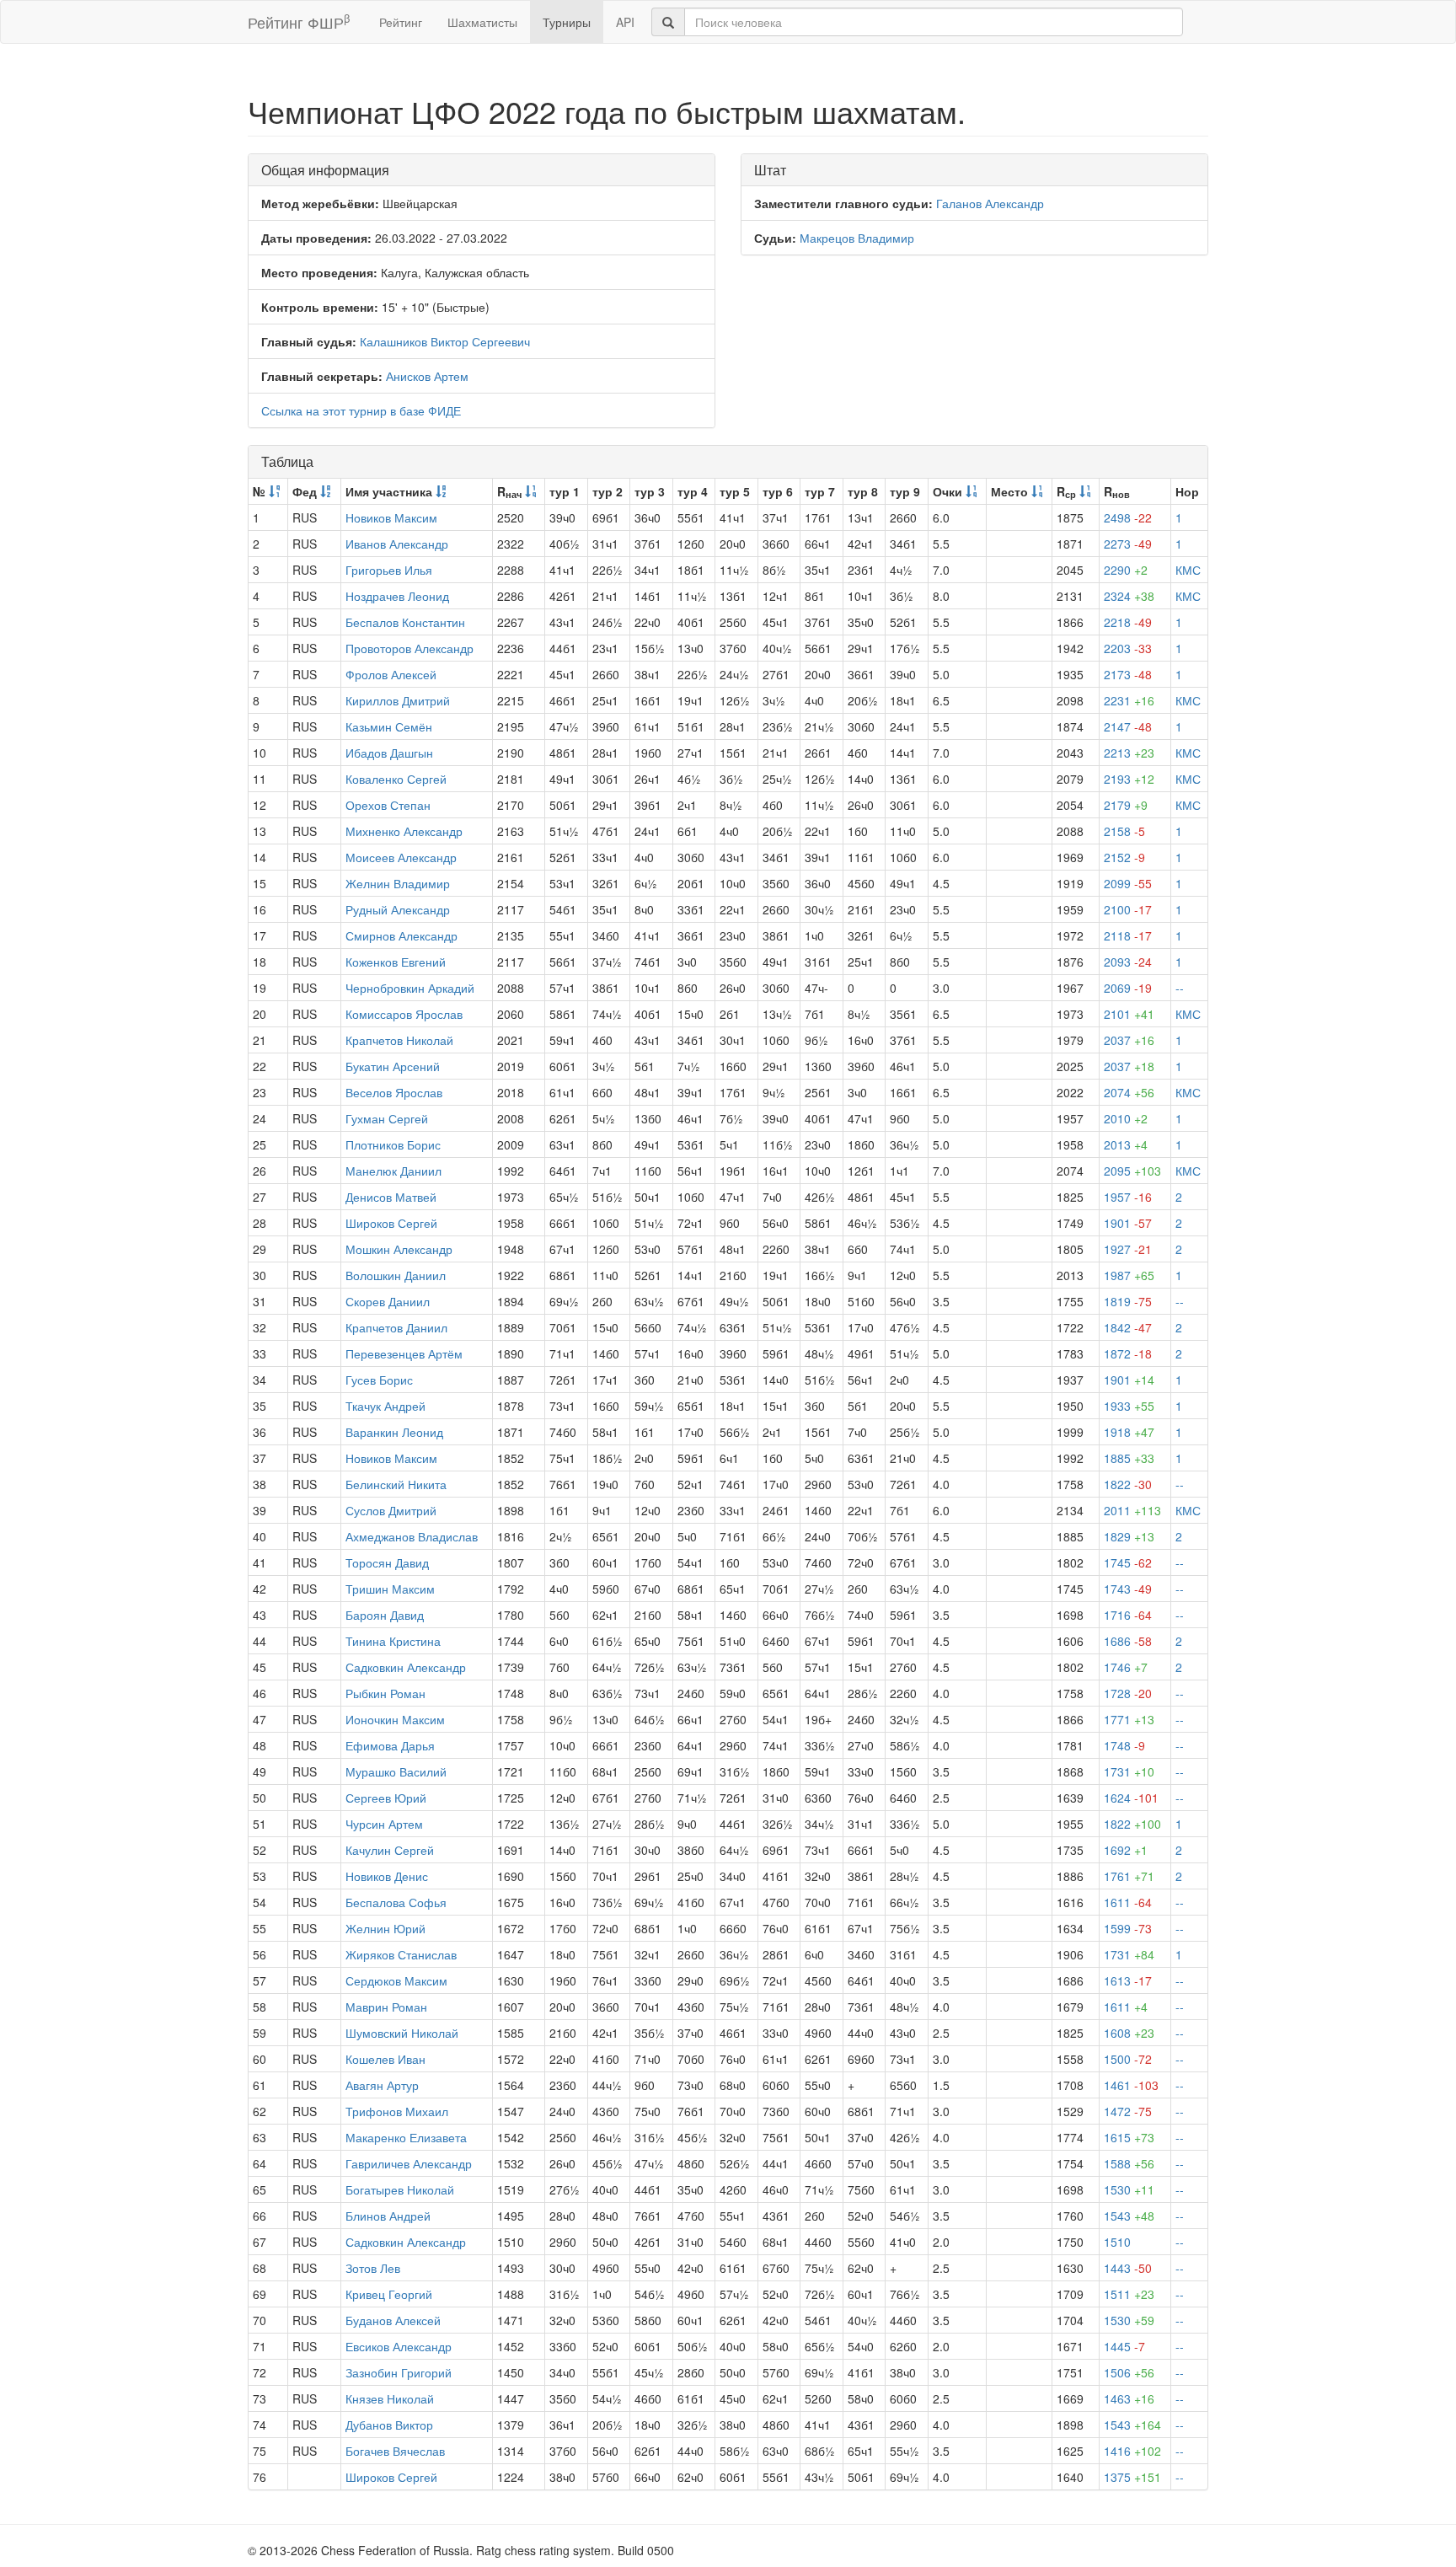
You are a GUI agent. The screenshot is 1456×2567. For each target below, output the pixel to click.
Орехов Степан (388, 805)
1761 (1129, 1876)
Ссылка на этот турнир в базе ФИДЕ (361, 410)
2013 (1126, 1144)
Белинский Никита (396, 1484)
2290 (1126, 570)
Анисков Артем (427, 376)
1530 (1129, 2189)
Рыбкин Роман (385, 1693)
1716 (1128, 1615)
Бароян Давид (385, 1615)
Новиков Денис (387, 1876)
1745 (1128, 1562)
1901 (1128, 1223)
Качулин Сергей (390, 1850)
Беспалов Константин (405, 622)
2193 (1129, 779)
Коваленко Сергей (396, 779)
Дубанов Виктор (389, 2425)
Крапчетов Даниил (396, 1327)
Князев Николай (390, 2398)
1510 (1117, 2242)
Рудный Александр (398, 909)
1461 (1131, 2085)
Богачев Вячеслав (395, 2451)
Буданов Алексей (393, 2320)
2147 (1128, 726)
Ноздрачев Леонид (397, 596)
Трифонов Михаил (397, 2111)
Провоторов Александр (409, 648)
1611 (1128, 1902)
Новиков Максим (391, 517)
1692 (1126, 1850)
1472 (1128, 2111)
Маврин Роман (386, 2007)
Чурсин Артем (384, 1824)
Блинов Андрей (388, 2216)
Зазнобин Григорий (399, 2372)
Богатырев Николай (400, 2189)
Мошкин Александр (399, 1249)
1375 (1132, 2477)
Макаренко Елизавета (406, 2137)
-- (1180, 988)
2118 (1128, 935)
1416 (1132, 2451)
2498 (1128, 517)
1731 (1129, 1771)
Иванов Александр (397, 544)
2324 (1129, 596)
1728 (1128, 1693)
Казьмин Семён (389, 726)
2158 (1124, 831)
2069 (1128, 988)
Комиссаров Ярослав (404, 1014)
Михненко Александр (404, 831)
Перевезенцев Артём (404, 1353)
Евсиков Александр (399, 2346)
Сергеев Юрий (386, 1798)
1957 (1128, 1197)
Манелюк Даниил (393, 1171)
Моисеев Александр (401, 857)
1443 (1128, 2268)
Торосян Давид (387, 1562)
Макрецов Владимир (857, 238)
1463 (1129, 2398)
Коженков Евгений (396, 962)
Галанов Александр (990, 203)
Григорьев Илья (389, 570)
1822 (1128, 1484)
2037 (1129, 1040)
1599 (1128, 1928)
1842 (1128, 1327)
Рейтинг (401, 22)
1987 (1129, 1275)
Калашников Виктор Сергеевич (445, 341)
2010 (1126, 1118)
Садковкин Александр (406, 1667)
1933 (1129, 1406)
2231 (1129, 700)
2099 (1128, 883)
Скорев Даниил (388, 1301)
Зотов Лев (373, 2268)
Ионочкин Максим (395, 1719)
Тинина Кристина (393, 1641)
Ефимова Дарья (390, 1745)
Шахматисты (482, 22)
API (625, 22)
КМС (1188, 570)
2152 (1124, 857)
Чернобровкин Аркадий (410, 988)
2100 (1128, 909)
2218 (1128, 622)
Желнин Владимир (398, 883)
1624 (1131, 1798)
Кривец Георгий (389, 2294)
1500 (1128, 2059)
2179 (1126, 805)
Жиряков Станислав (401, 1954)
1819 (1128, 1301)
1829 (1129, 1536)
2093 (1128, 962)
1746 (1126, 1667)
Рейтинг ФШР (299, 21)
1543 (1129, 2216)
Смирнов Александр (401, 935)
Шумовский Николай (402, 2033)
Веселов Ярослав (394, 1092)
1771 (1129, 1719)
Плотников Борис (393, 1144)
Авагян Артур (382, 2085)
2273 (1128, 544)
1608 (1129, 2033)
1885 (1129, 1458)
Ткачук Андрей (385, 1406)
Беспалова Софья (396, 1902)
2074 (1129, 1092)
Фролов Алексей (391, 674)
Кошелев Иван (385, 2059)
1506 (1129, 2372)
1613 (1128, 1980)
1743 (1128, 1589)
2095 (1132, 1171)
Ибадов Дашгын (389, 753)
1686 (1128, 1641)
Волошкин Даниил (396, 1275)
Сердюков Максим (396, 1980)
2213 (1129, 753)
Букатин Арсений (393, 1066)
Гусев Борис (379, 1380)
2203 (1128, 648)
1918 (1129, 1432)
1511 (1129, 2294)
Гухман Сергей (387, 1118)
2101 (1129, 1014)
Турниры (567, 22)
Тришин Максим (390, 1589)
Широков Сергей (391, 1223)
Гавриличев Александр (409, 2163)
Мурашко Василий (396, 1771)
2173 (1128, 674)
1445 (1124, 2346)
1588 (1129, 2163)
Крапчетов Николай (399, 1040)
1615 (1129, 2137)
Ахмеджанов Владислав (412, 1536)
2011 (1132, 1510)
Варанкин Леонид (394, 1432)
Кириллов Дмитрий (398, 700)
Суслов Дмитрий (391, 1510)
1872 (1128, 1353)
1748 (1124, 1745)
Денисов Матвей (391, 1197)
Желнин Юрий (385, 1928)
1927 (1128, 1249)
